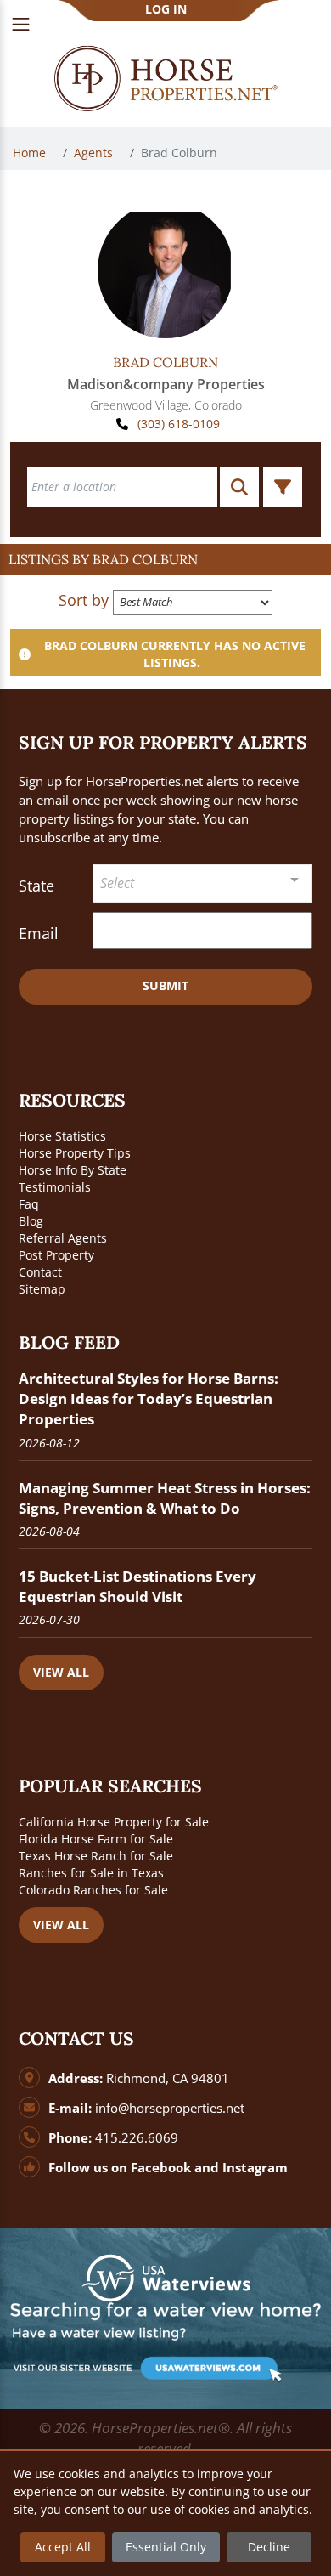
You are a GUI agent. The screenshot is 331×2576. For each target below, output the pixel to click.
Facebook (161, 2168)
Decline (269, 2547)
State (36, 886)
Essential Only (166, 2547)
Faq (29, 1204)
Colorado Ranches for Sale (93, 1890)
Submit (165, 985)
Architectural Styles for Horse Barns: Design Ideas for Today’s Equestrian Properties (149, 1398)
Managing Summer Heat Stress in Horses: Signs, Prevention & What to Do (165, 1498)
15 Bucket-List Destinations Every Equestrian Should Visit (137, 1586)
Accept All (63, 2547)
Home (31, 153)
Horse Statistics (62, 1136)
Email (39, 933)
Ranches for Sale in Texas (91, 1873)
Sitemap (42, 1289)
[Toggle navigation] (21, 24)
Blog (31, 1221)
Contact (40, 1272)
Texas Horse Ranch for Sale (96, 1856)
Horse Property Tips (75, 1153)
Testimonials (55, 1187)
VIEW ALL (61, 1672)
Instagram (255, 2168)
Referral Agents (63, 1238)
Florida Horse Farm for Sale (96, 1839)
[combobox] (203, 883)
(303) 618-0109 (179, 424)
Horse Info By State (73, 1170)
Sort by (84, 600)
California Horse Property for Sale (114, 1822)
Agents (95, 153)
